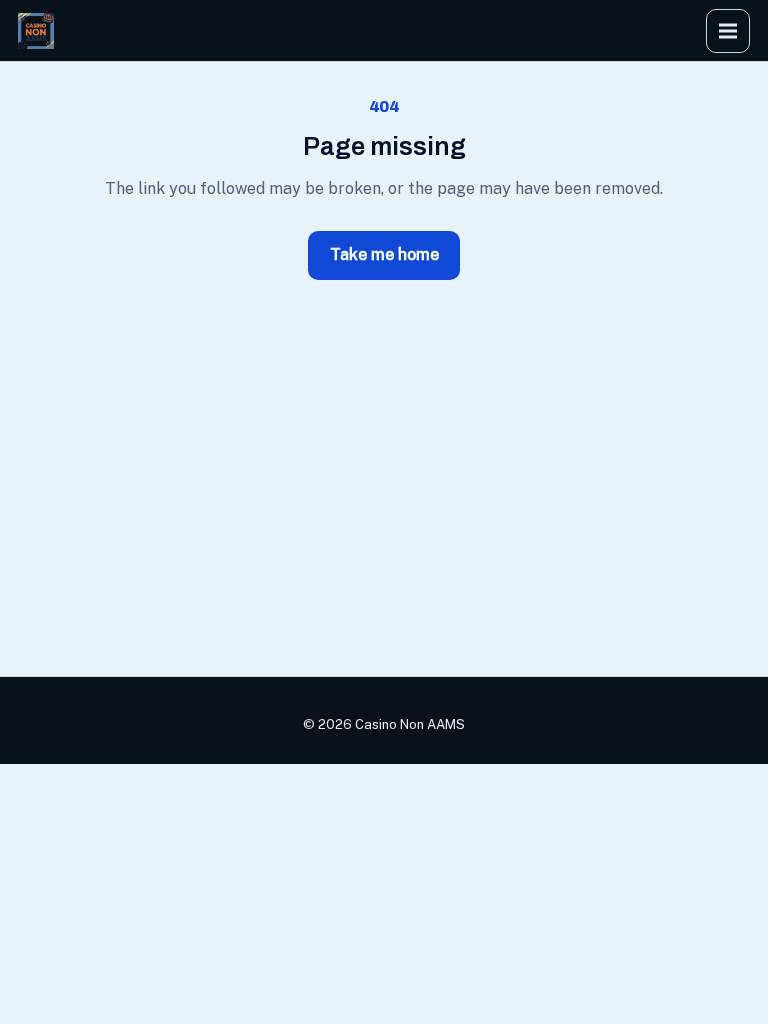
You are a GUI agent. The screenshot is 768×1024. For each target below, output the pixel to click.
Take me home (384, 254)
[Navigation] (728, 31)
